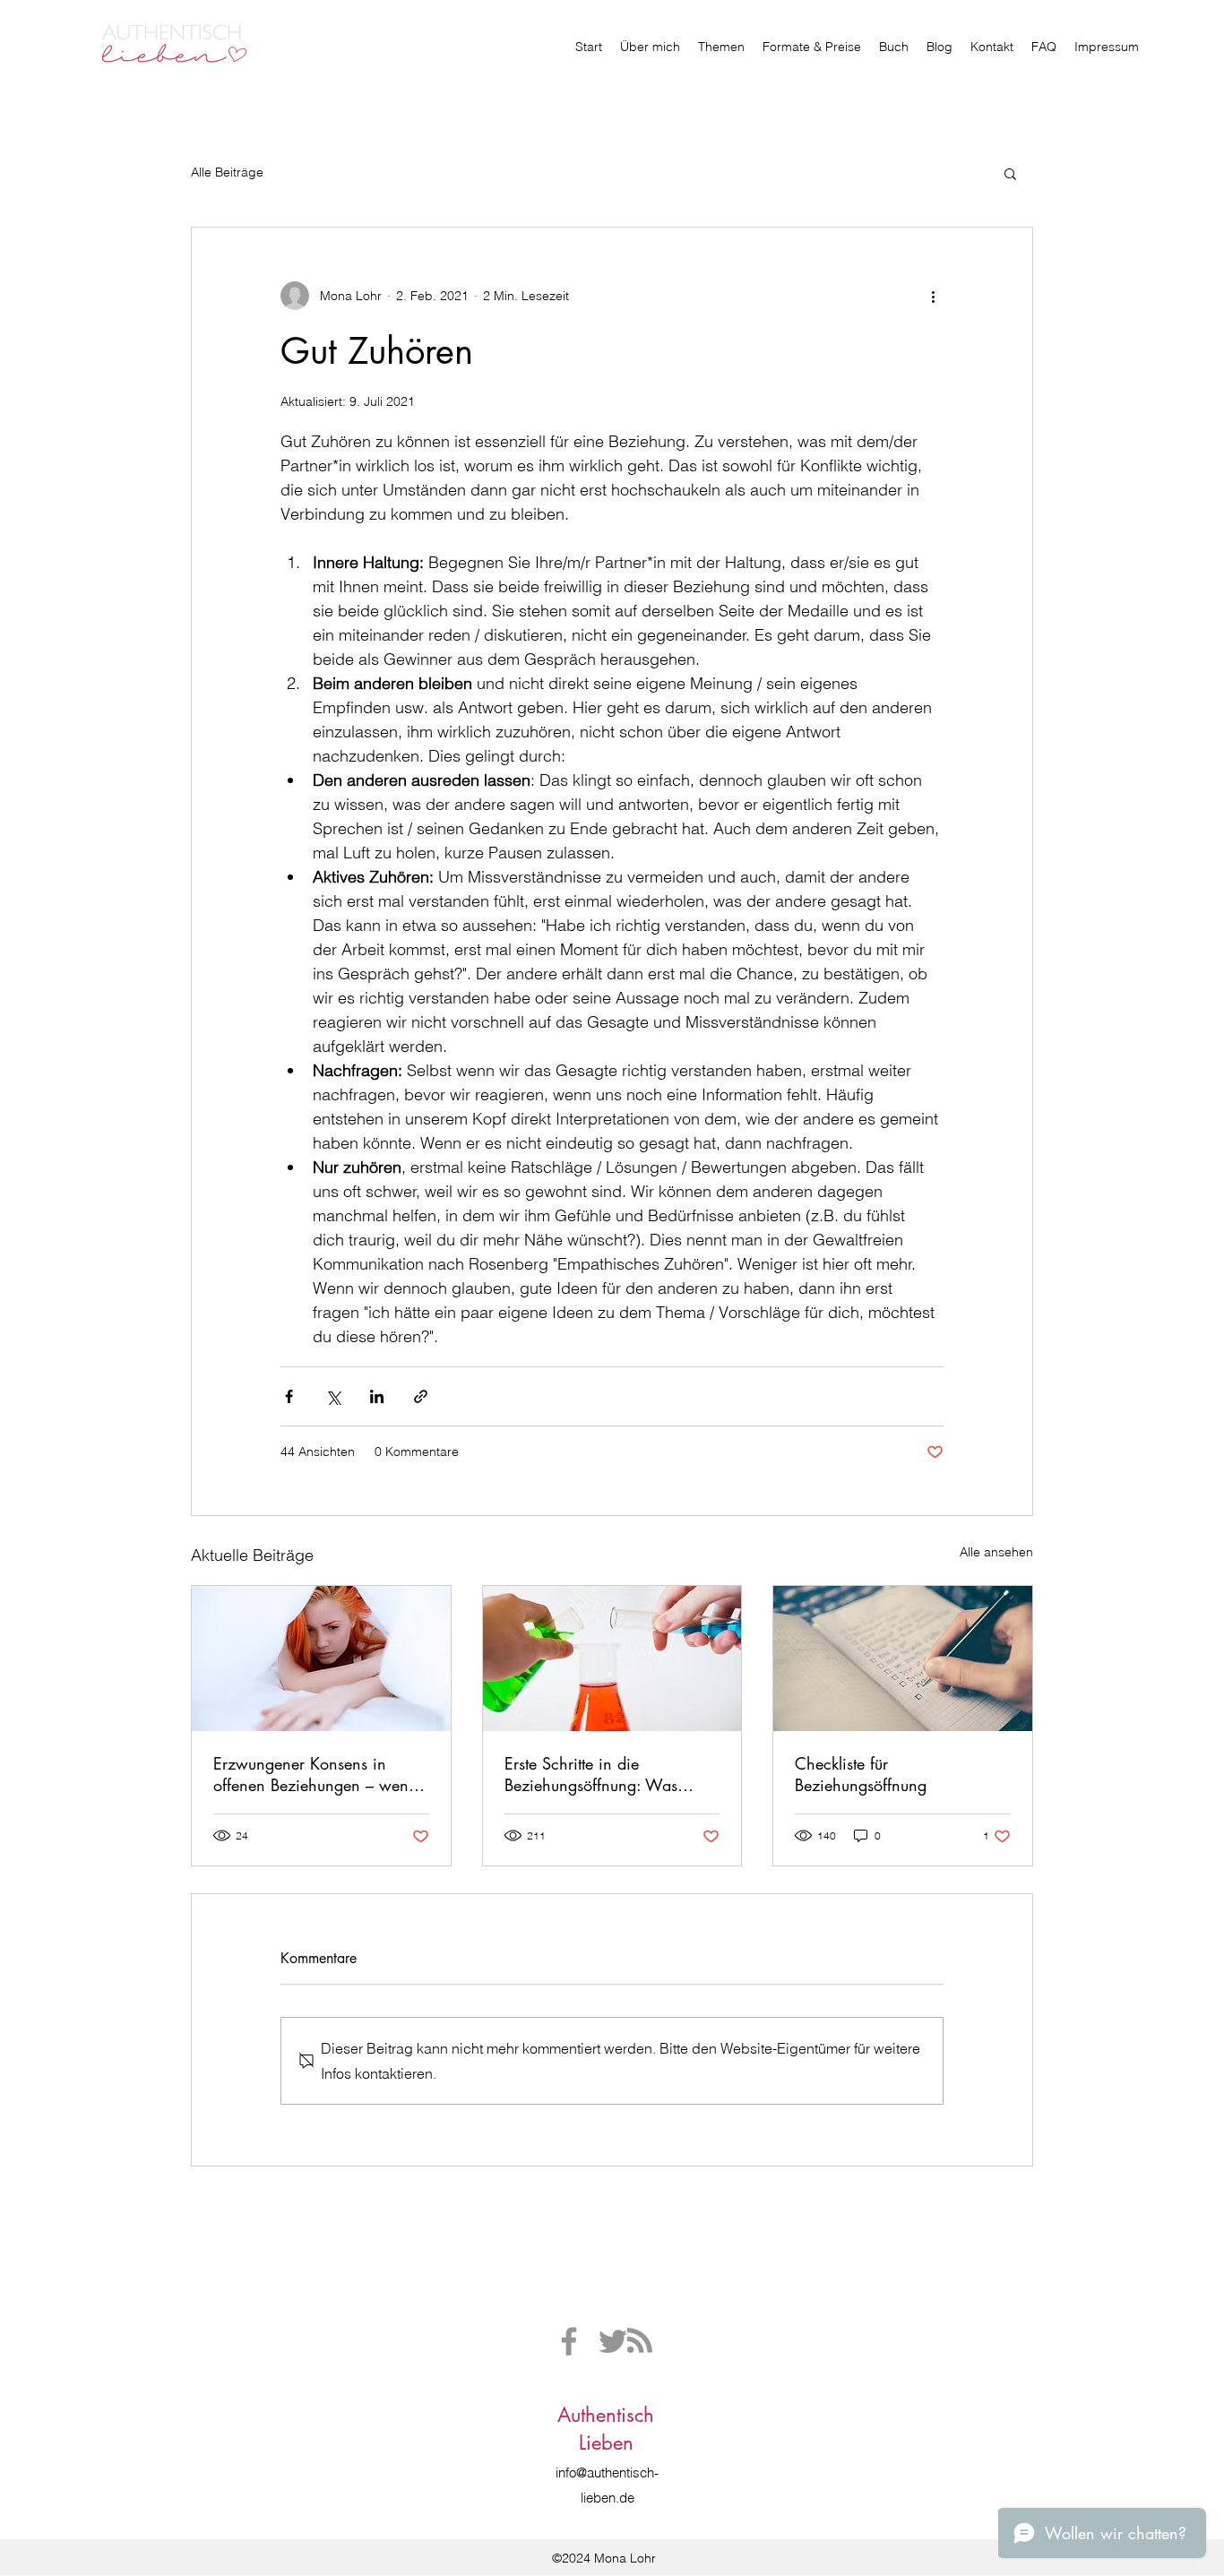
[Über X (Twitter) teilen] (333, 1396)
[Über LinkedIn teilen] (377, 1396)
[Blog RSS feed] (640, 2341)
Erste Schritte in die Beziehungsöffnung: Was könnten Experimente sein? (598, 1774)
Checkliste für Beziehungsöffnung (861, 1774)
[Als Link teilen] (421, 1396)
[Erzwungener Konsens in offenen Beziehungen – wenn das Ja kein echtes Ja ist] (321, 1658)
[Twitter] (613, 2341)
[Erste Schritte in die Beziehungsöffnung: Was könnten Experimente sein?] (612, 1658)
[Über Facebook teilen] (289, 1396)
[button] (1010, 173)
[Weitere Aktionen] (933, 296)
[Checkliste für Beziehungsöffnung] (903, 1658)
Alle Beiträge (227, 172)
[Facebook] (569, 2341)
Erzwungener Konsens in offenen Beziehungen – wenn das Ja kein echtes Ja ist (315, 1774)
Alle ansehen (996, 1552)
